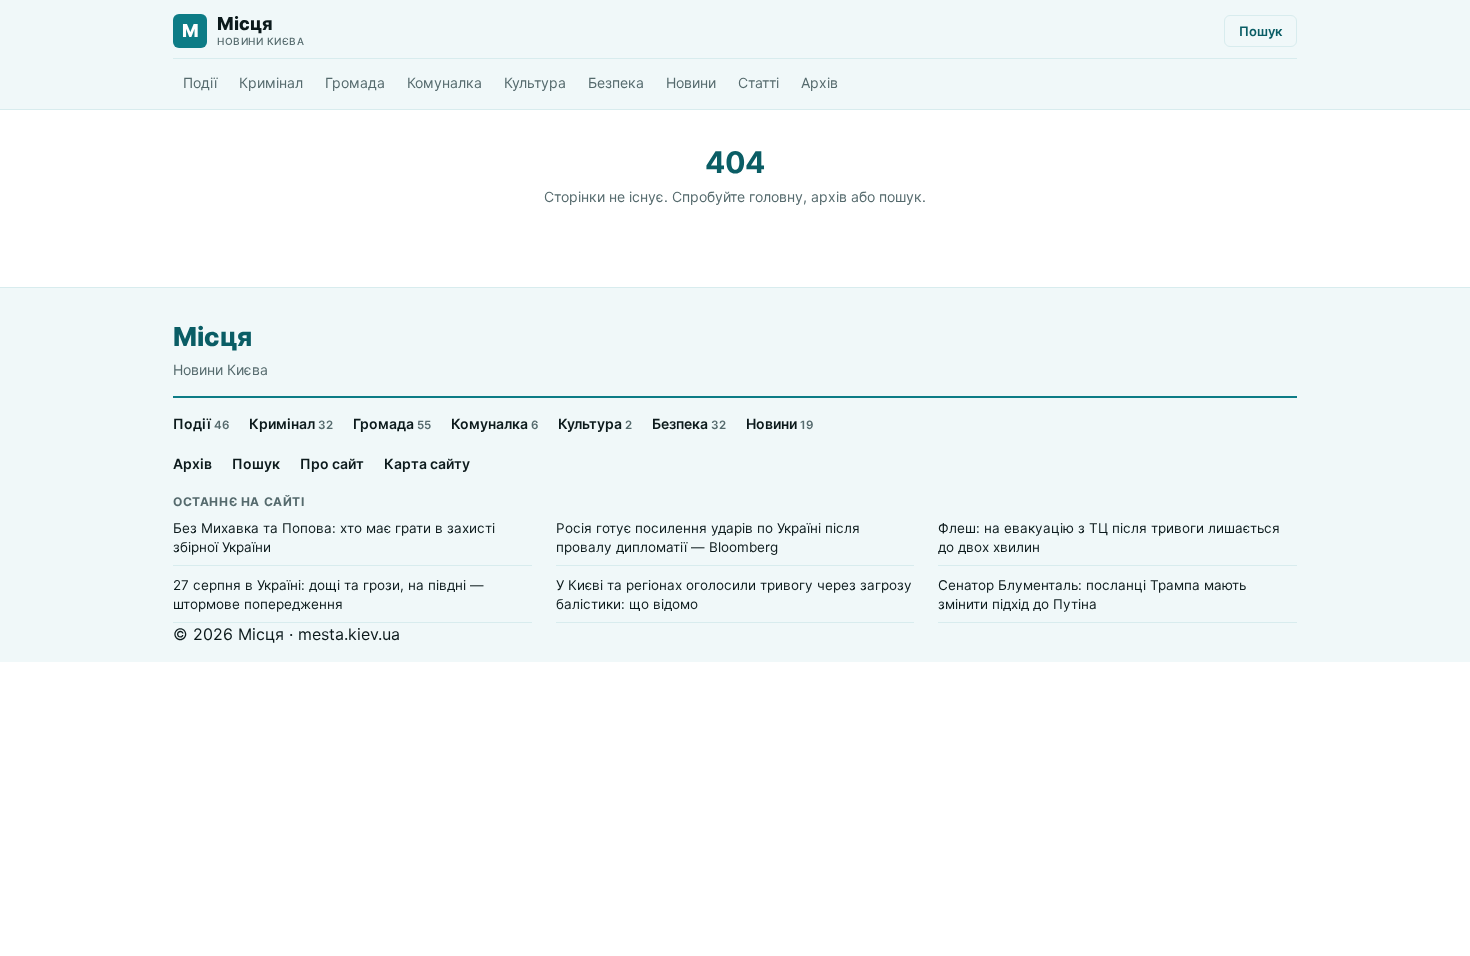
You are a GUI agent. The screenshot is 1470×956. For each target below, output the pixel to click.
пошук (900, 196)
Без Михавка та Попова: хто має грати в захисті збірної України (334, 537)
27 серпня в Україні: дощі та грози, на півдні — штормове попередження (328, 594)
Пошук (1260, 31)
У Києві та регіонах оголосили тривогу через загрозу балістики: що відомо (734, 594)
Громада (355, 82)
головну (776, 196)
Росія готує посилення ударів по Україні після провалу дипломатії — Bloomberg (708, 537)
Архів (819, 82)
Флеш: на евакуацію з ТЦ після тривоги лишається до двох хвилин (1109, 537)
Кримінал (271, 82)
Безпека (616, 82)
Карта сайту (427, 463)
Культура (535, 82)
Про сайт (332, 463)
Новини (691, 82)
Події (200, 82)
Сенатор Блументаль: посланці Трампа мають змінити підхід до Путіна (1092, 594)
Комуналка (444, 82)
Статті (758, 82)
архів (829, 196)
